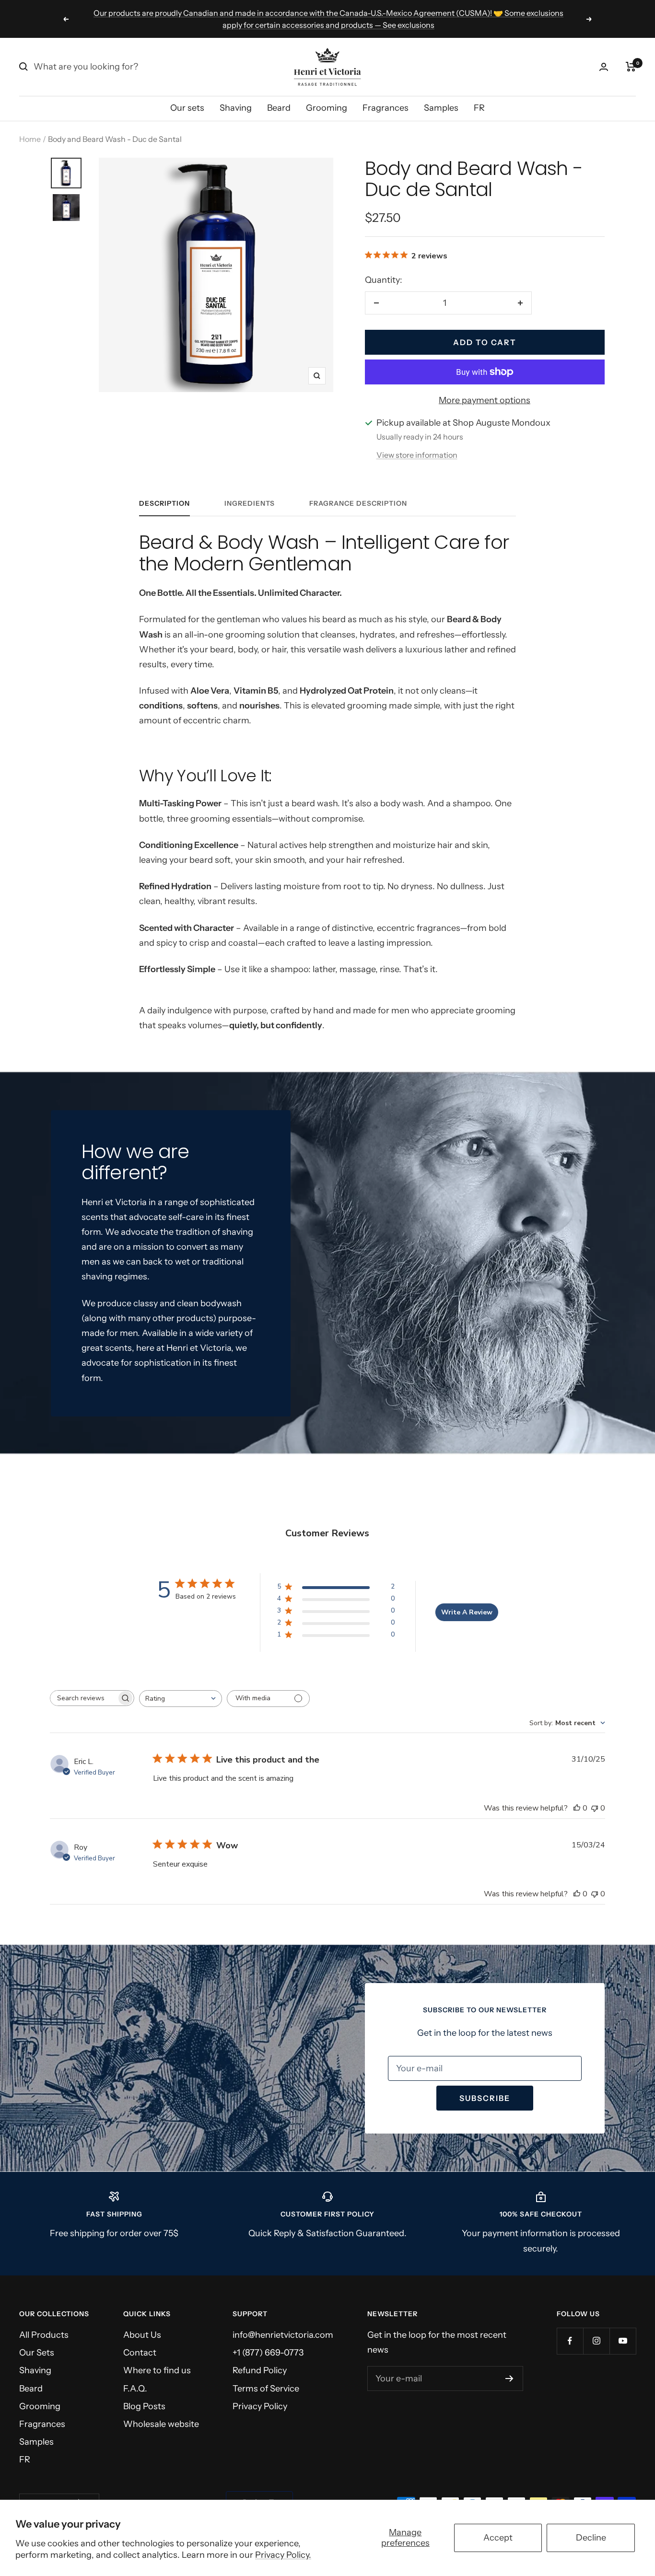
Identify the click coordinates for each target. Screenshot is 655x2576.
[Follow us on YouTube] (623, 2341)
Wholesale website (161, 2424)
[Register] (509, 2379)
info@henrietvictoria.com (283, 2335)
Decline (591, 2538)
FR (479, 108)
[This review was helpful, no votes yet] (577, 1808)
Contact (140, 2353)
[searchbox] (83, 1698)
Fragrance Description (358, 504)
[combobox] (181, 1699)
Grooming (327, 108)
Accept (498, 2538)
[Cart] (631, 67)
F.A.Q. (135, 2389)
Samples (441, 108)
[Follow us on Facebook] (570, 2341)
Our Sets (37, 2353)
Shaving (236, 108)
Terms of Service (266, 2389)
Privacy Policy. (283, 2555)
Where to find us (157, 2370)
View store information (417, 455)
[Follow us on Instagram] (596, 2341)
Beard (279, 108)
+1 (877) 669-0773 (268, 2353)
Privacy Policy (260, 2406)
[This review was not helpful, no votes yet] (595, 1808)
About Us (142, 2335)
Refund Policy (260, 2370)
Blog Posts (144, 2406)
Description (164, 504)
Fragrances (386, 108)
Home (30, 139)
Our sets (187, 108)
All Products (44, 2335)
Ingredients (250, 504)
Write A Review (467, 1612)
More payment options (485, 400)
